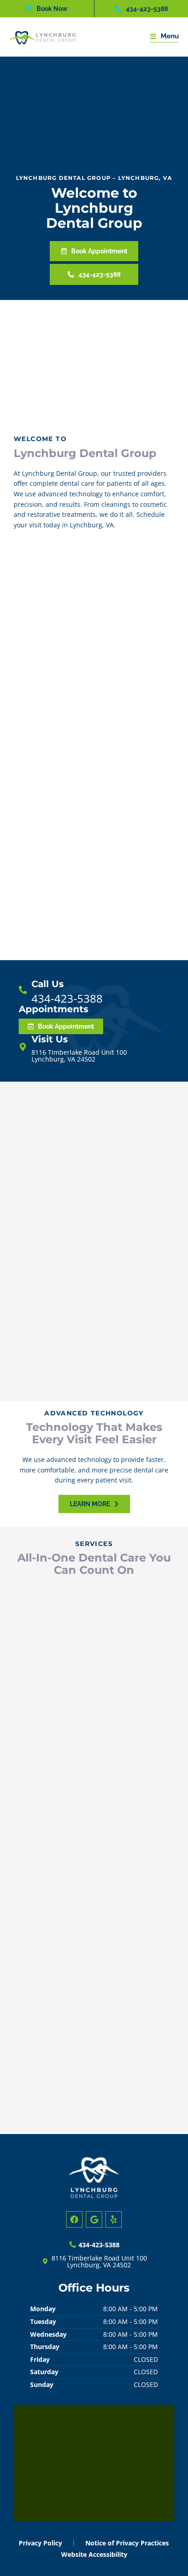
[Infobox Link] (94, 991)
